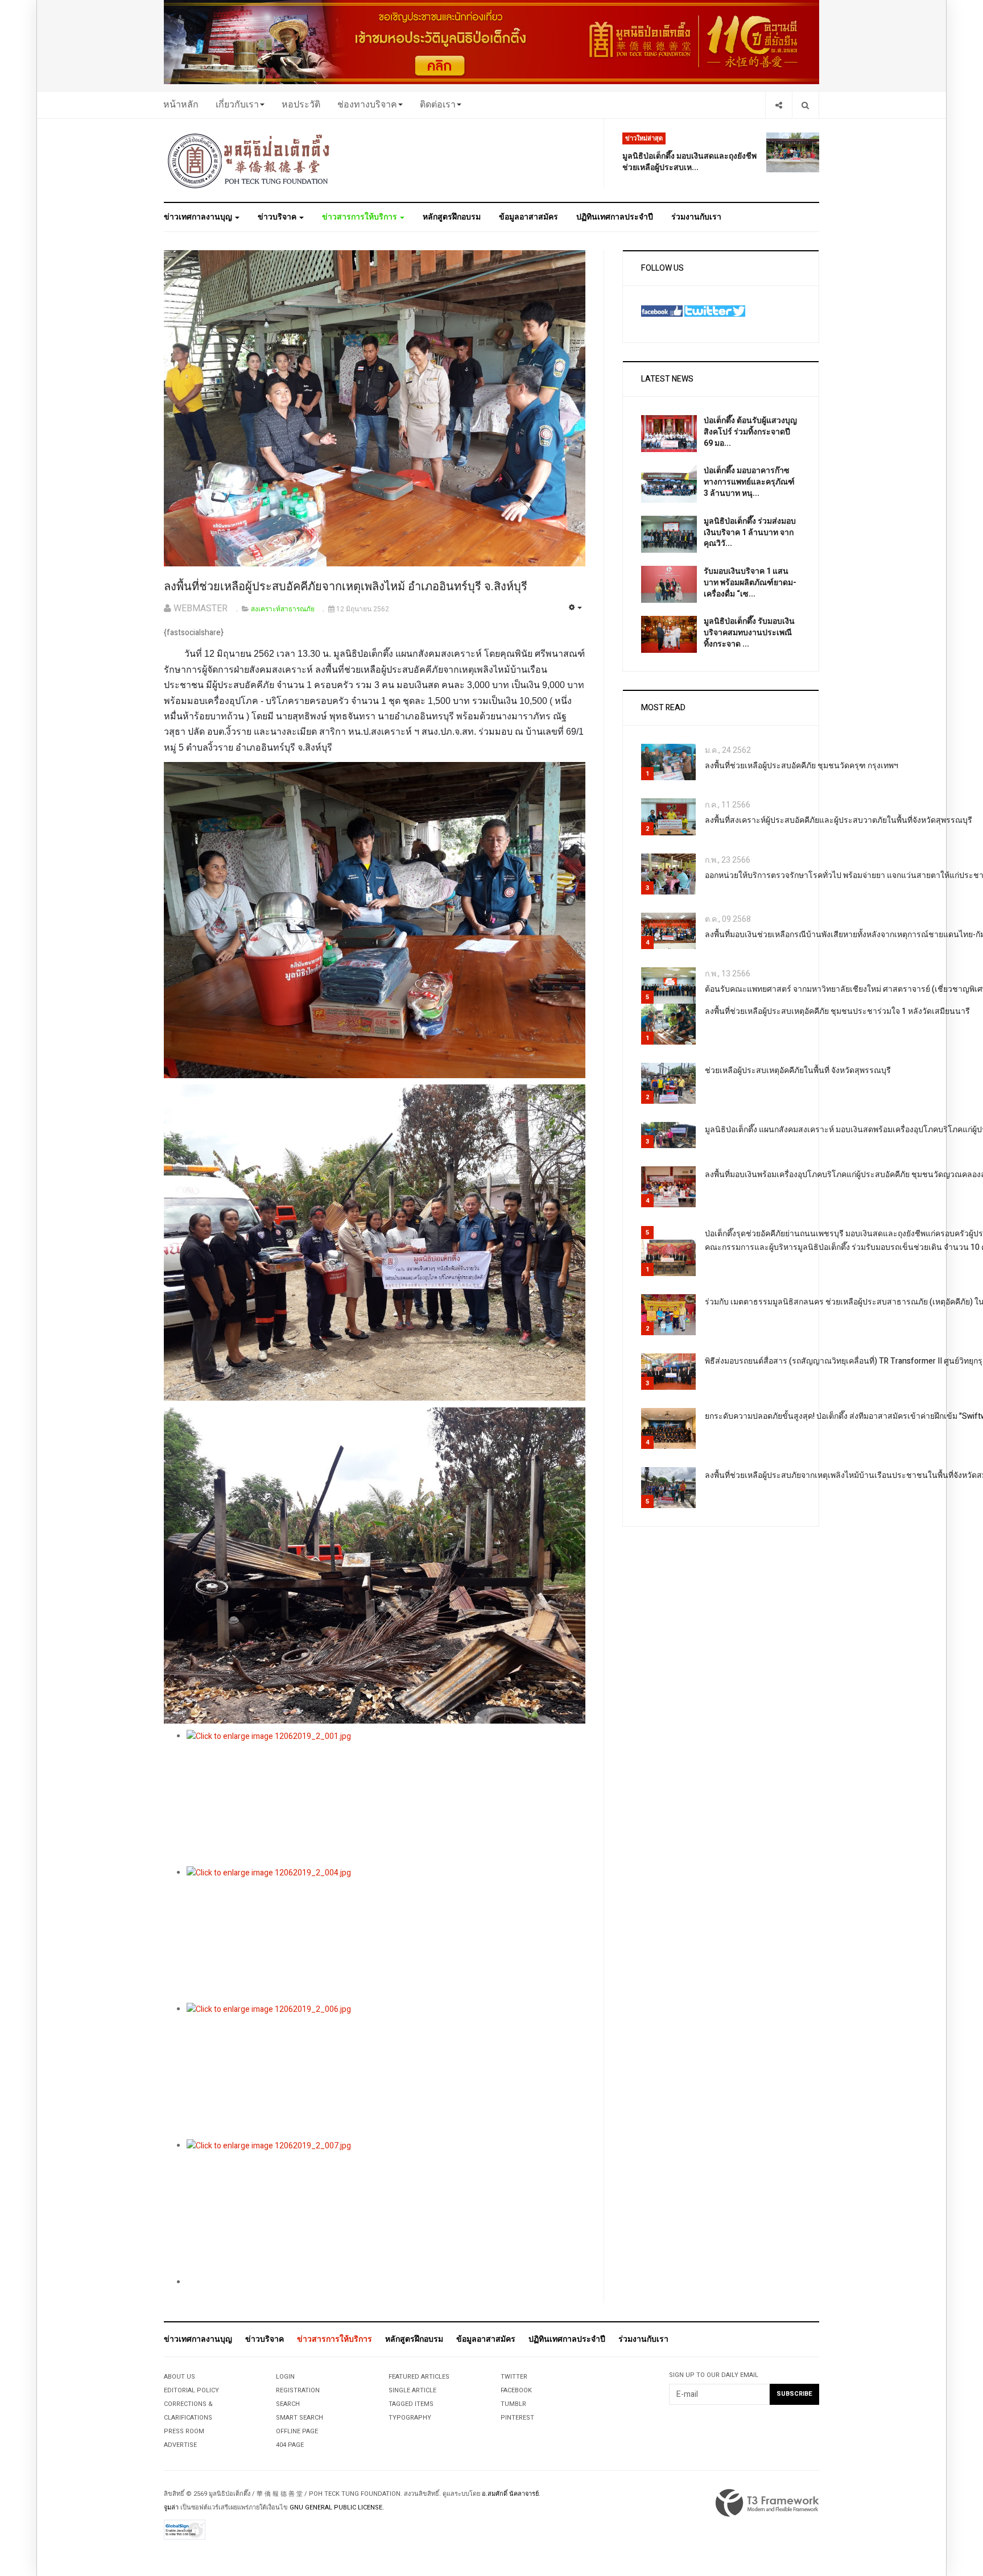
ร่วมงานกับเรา (696, 217)
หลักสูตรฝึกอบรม (452, 217)
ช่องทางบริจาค (367, 105)
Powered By (767, 2503)
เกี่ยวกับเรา (237, 105)
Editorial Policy (191, 2390)
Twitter (514, 2377)
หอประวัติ (301, 105)
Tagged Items (411, 2404)
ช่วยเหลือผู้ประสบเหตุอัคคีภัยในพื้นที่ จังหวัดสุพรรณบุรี (798, 1070)
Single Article (412, 2390)
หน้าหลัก (181, 105)
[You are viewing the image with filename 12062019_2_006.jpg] (386, 2071)
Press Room (184, 2431)
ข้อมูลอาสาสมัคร (528, 217)
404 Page (290, 2445)
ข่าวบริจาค (278, 217)
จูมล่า (171, 2507)
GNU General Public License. (337, 2507)
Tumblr (513, 2404)
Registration (298, 2390)
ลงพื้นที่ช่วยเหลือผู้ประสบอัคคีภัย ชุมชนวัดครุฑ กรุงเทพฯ (802, 766)
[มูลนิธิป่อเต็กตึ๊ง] (249, 160)
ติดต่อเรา (438, 105)
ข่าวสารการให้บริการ (360, 217)
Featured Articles (419, 2377)
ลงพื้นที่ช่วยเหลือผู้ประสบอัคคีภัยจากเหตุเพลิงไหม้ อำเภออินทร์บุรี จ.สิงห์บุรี (346, 587)
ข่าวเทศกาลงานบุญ (199, 217)
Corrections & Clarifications (188, 2411)
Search (288, 2404)
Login (285, 2377)
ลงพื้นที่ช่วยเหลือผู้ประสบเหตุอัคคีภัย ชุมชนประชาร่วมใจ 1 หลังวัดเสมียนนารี (837, 1011)
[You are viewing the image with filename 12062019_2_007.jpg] (386, 2208)
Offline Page (297, 2431)
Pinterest (517, 2418)
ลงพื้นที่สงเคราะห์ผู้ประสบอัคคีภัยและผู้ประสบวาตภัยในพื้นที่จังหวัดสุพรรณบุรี (839, 820)
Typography (410, 2418)
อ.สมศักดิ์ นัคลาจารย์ (510, 2494)
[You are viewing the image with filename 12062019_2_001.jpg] (386, 1798)
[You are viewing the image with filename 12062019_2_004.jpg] (386, 1935)
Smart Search (300, 2418)
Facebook (516, 2390)
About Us (179, 2377)
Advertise (180, 2445)
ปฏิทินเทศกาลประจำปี (615, 217)
